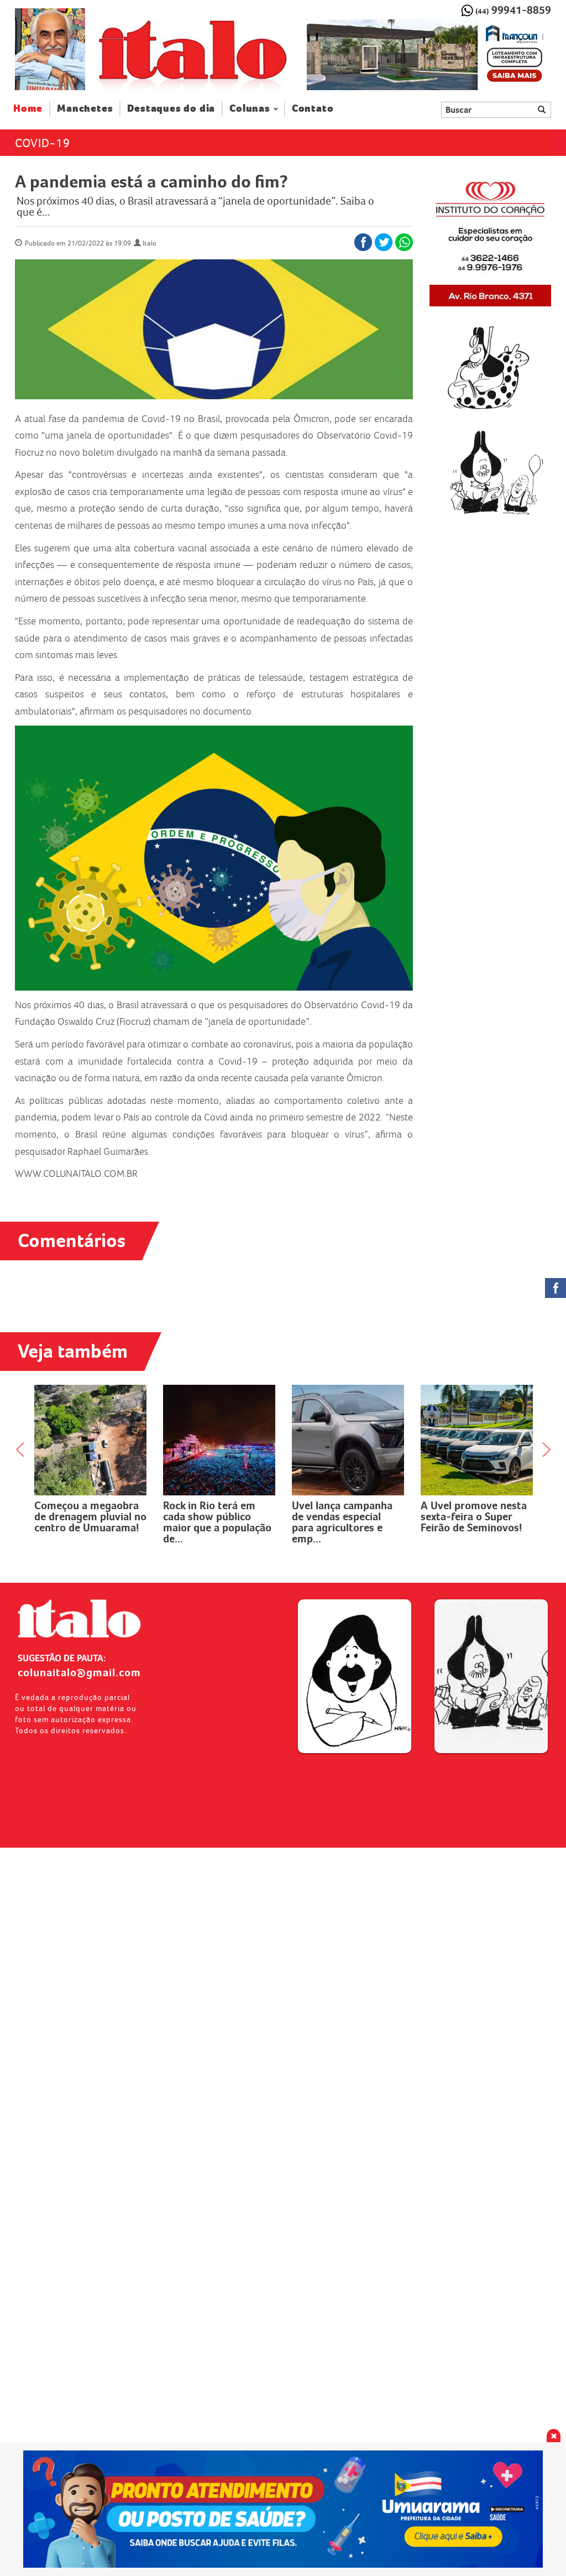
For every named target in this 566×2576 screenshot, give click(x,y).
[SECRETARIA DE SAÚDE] (283, 2509)
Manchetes (85, 109)
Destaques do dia (171, 109)
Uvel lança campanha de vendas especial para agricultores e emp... (342, 1522)
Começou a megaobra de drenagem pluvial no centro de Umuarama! (90, 1516)
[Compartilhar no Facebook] (363, 242)
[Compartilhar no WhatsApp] (404, 242)
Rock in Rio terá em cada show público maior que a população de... (217, 1522)
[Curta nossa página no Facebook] (555, 1288)
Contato (313, 109)
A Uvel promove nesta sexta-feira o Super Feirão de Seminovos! (474, 1516)
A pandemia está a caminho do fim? (151, 181)
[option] (429, 55)
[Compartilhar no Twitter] (384, 242)
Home (32, 108)
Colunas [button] (250, 109)
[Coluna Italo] (50, 49)
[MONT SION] (429, 55)
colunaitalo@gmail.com (79, 1672)
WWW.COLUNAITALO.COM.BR (76, 1174)
